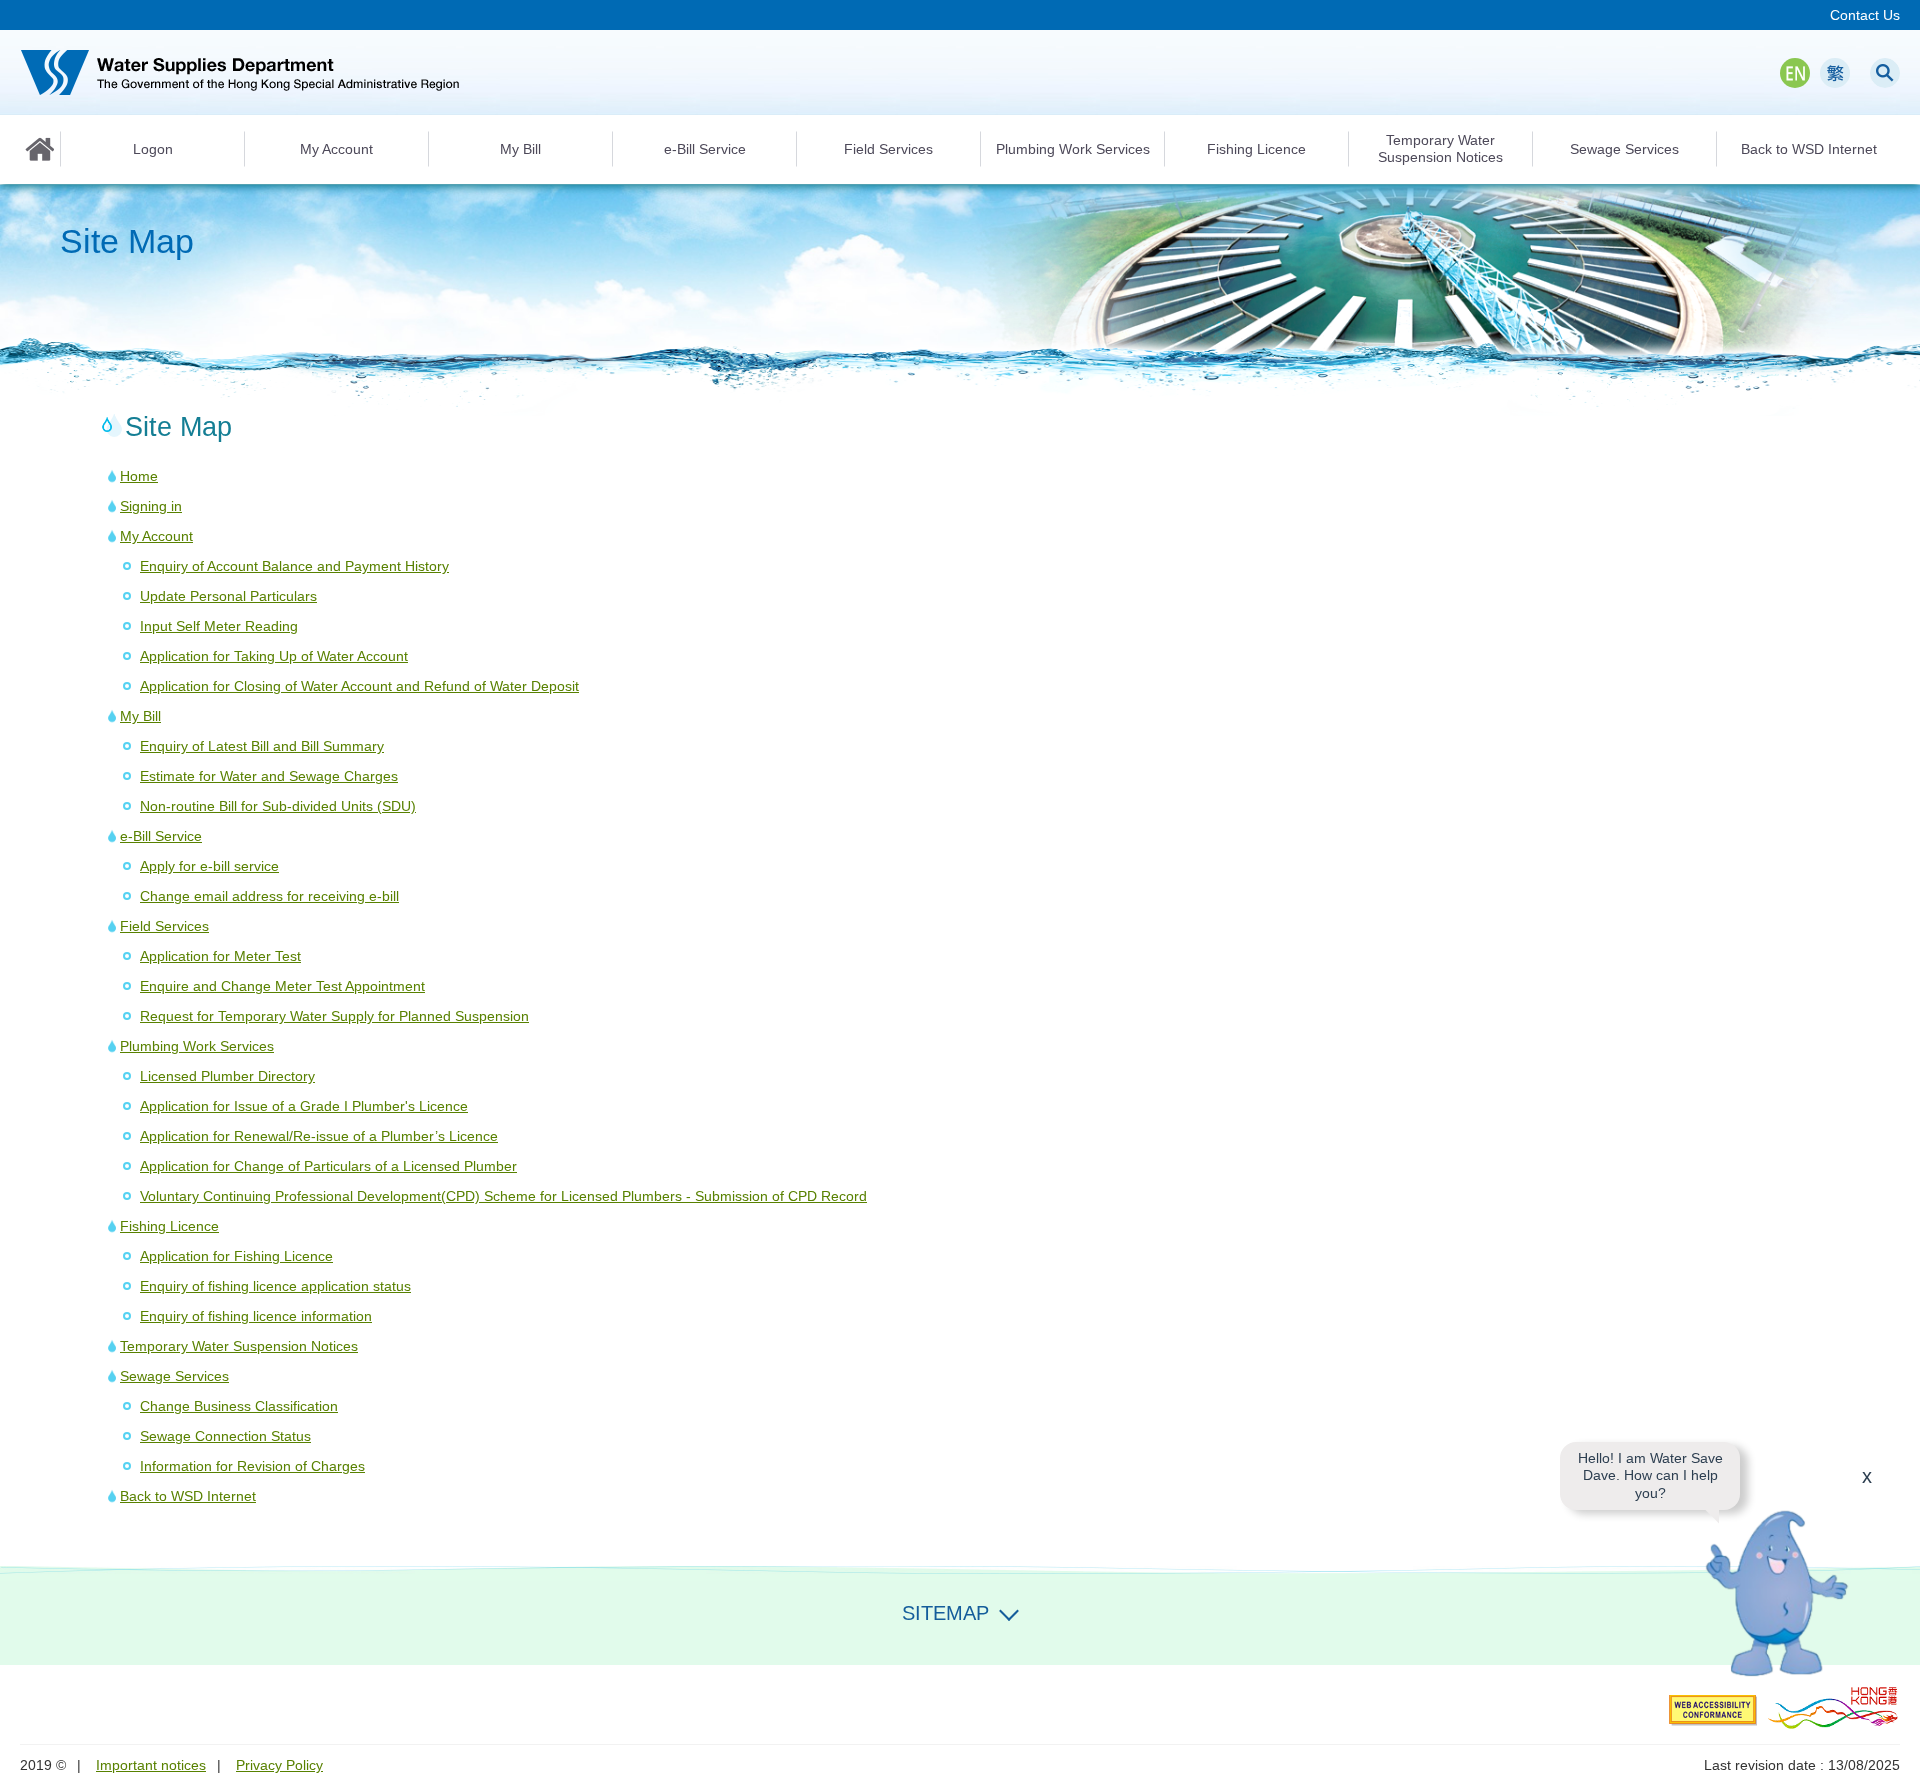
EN (1795, 73)
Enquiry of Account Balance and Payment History (294, 566)
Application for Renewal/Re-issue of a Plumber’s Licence (319, 1136)
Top (1893, 1638)
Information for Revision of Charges (252, 1466)
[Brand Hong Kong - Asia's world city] (1833, 1707)
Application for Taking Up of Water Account (274, 656)
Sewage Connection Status (225, 1436)
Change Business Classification (239, 1406)
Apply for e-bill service (209, 866)
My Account (156, 536)
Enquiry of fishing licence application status (275, 1286)
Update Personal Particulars (228, 596)
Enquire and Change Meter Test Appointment (282, 986)
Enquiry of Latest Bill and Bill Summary (262, 746)
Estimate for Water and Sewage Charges (269, 776)
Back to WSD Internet (188, 1496)
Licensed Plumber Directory (227, 1076)
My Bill (140, 716)
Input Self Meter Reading (219, 626)
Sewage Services (174, 1376)
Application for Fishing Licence (236, 1256)
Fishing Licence (169, 1226)
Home (40, 149)
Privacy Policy (279, 1765)
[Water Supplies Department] (240, 72)
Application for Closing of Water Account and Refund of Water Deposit (359, 686)
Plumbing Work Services (197, 1046)
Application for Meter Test (220, 956)
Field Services (164, 926)
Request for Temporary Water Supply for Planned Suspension (334, 1016)
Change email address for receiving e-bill (269, 896)
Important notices (151, 1765)
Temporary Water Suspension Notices (239, 1346)
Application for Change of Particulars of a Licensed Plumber (328, 1166)
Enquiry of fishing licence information (256, 1316)
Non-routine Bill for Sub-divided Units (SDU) (278, 806)
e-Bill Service (161, 836)
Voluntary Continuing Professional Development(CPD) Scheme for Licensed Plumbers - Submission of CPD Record (503, 1196)
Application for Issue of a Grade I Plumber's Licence (304, 1106)
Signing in (151, 506)
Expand (1009, 1611)
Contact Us (1865, 15)
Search (1885, 73)
